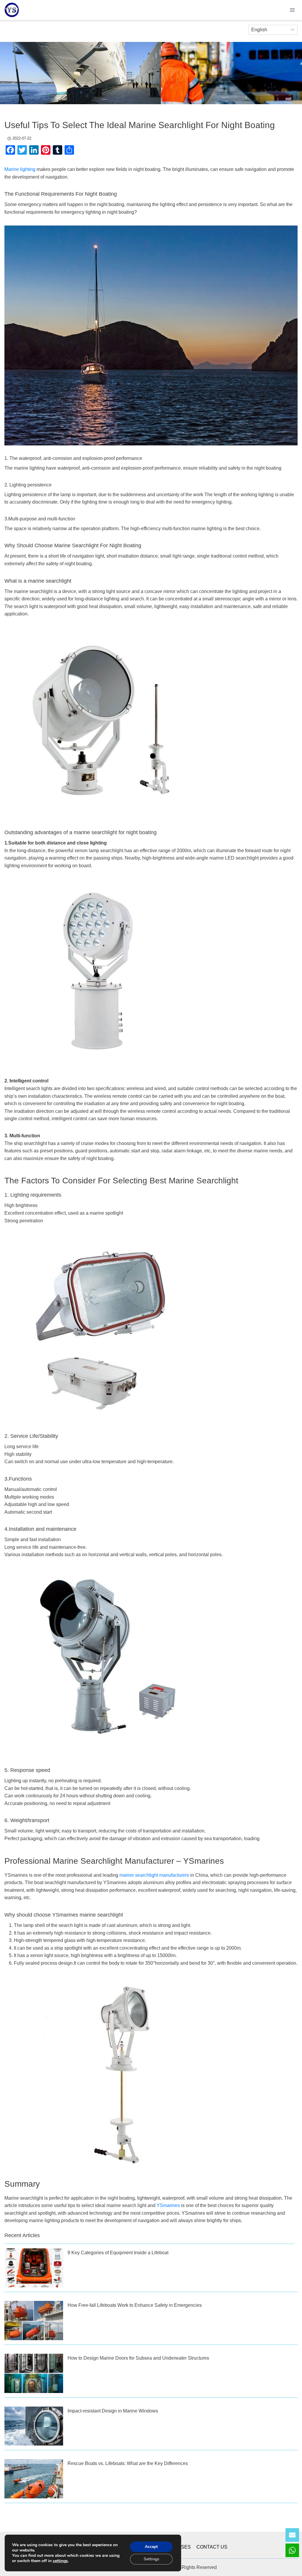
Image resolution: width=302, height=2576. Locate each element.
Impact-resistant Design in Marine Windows (113, 2411)
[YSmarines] (12, 10)
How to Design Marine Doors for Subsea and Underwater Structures (138, 2358)
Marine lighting (20, 169)
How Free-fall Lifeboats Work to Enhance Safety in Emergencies (135, 2305)
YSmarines (168, 2205)
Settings (151, 2559)
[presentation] (34, 2268)
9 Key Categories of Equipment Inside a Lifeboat (118, 2253)
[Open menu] (292, 10)
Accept (151, 2547)
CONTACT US (212, 2547)
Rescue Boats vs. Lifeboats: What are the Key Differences (128, 2463)
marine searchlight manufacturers (154, 1875)
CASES (183, 2547)
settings (60, 2561)
